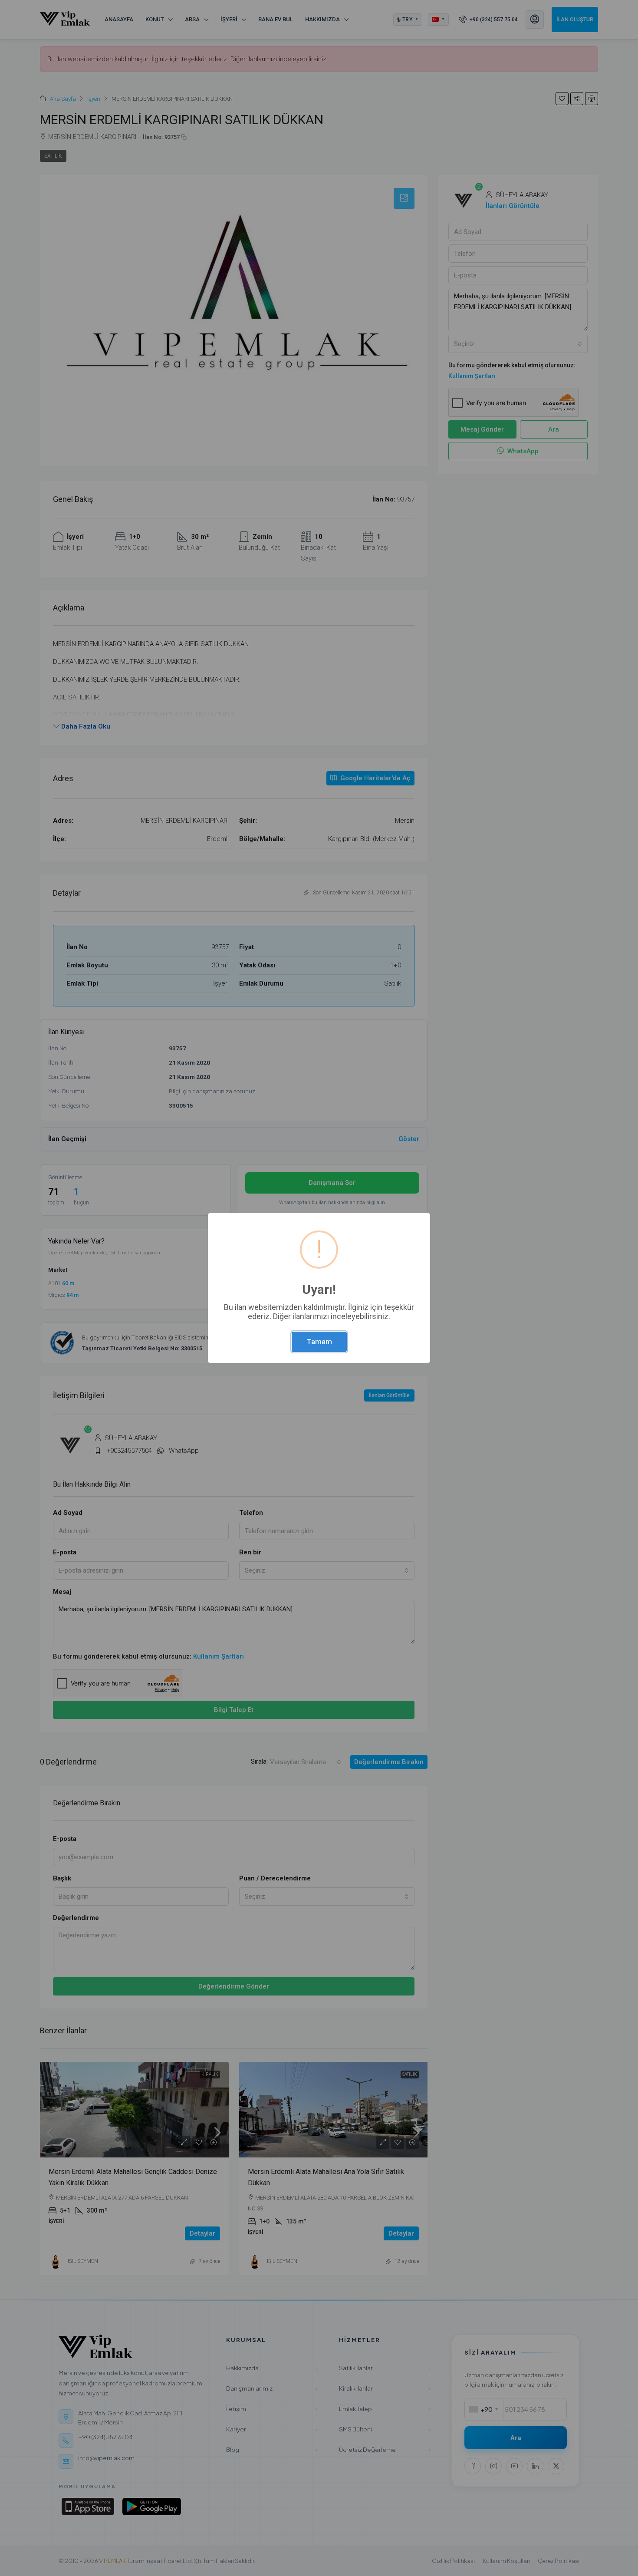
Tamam (319, 1342)
